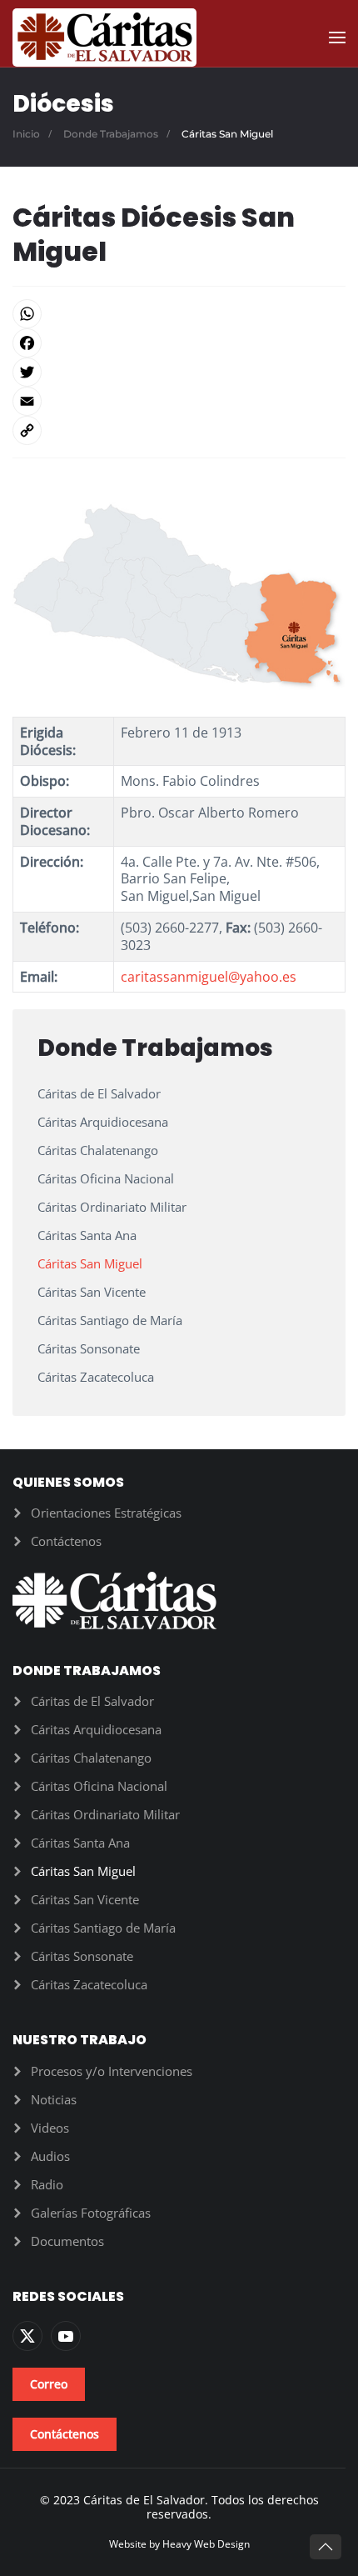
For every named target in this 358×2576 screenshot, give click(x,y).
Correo (49, 2384)
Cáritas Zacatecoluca (96, 1377)
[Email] (179, 401)
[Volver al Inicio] (104, 38)
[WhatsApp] (179, 314)
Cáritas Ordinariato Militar (112, 1207)
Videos (50, 2128)
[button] (337, 38)
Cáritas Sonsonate (89, 1348)
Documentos (67, 2241)
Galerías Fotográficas (91, 2213)
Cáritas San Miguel (90, 1263)
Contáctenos (66, 1541)
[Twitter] (179, 372)
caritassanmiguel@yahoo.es (209, 977)
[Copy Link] (179, 430)
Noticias (54, 2099)
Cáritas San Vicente (92, 1292)
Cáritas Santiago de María (110, 1320)
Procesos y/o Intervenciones (112, 2071)
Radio (47, 2184)
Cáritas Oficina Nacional (106, 1178)
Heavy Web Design (206, 2544)
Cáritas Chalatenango (98, 1150)
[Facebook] (179, 343)
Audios (50, 2156)
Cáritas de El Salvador (99, 1093)
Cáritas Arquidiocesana (103, 1122)
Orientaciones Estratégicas (106, 1513)
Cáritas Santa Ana (87, 1235)
